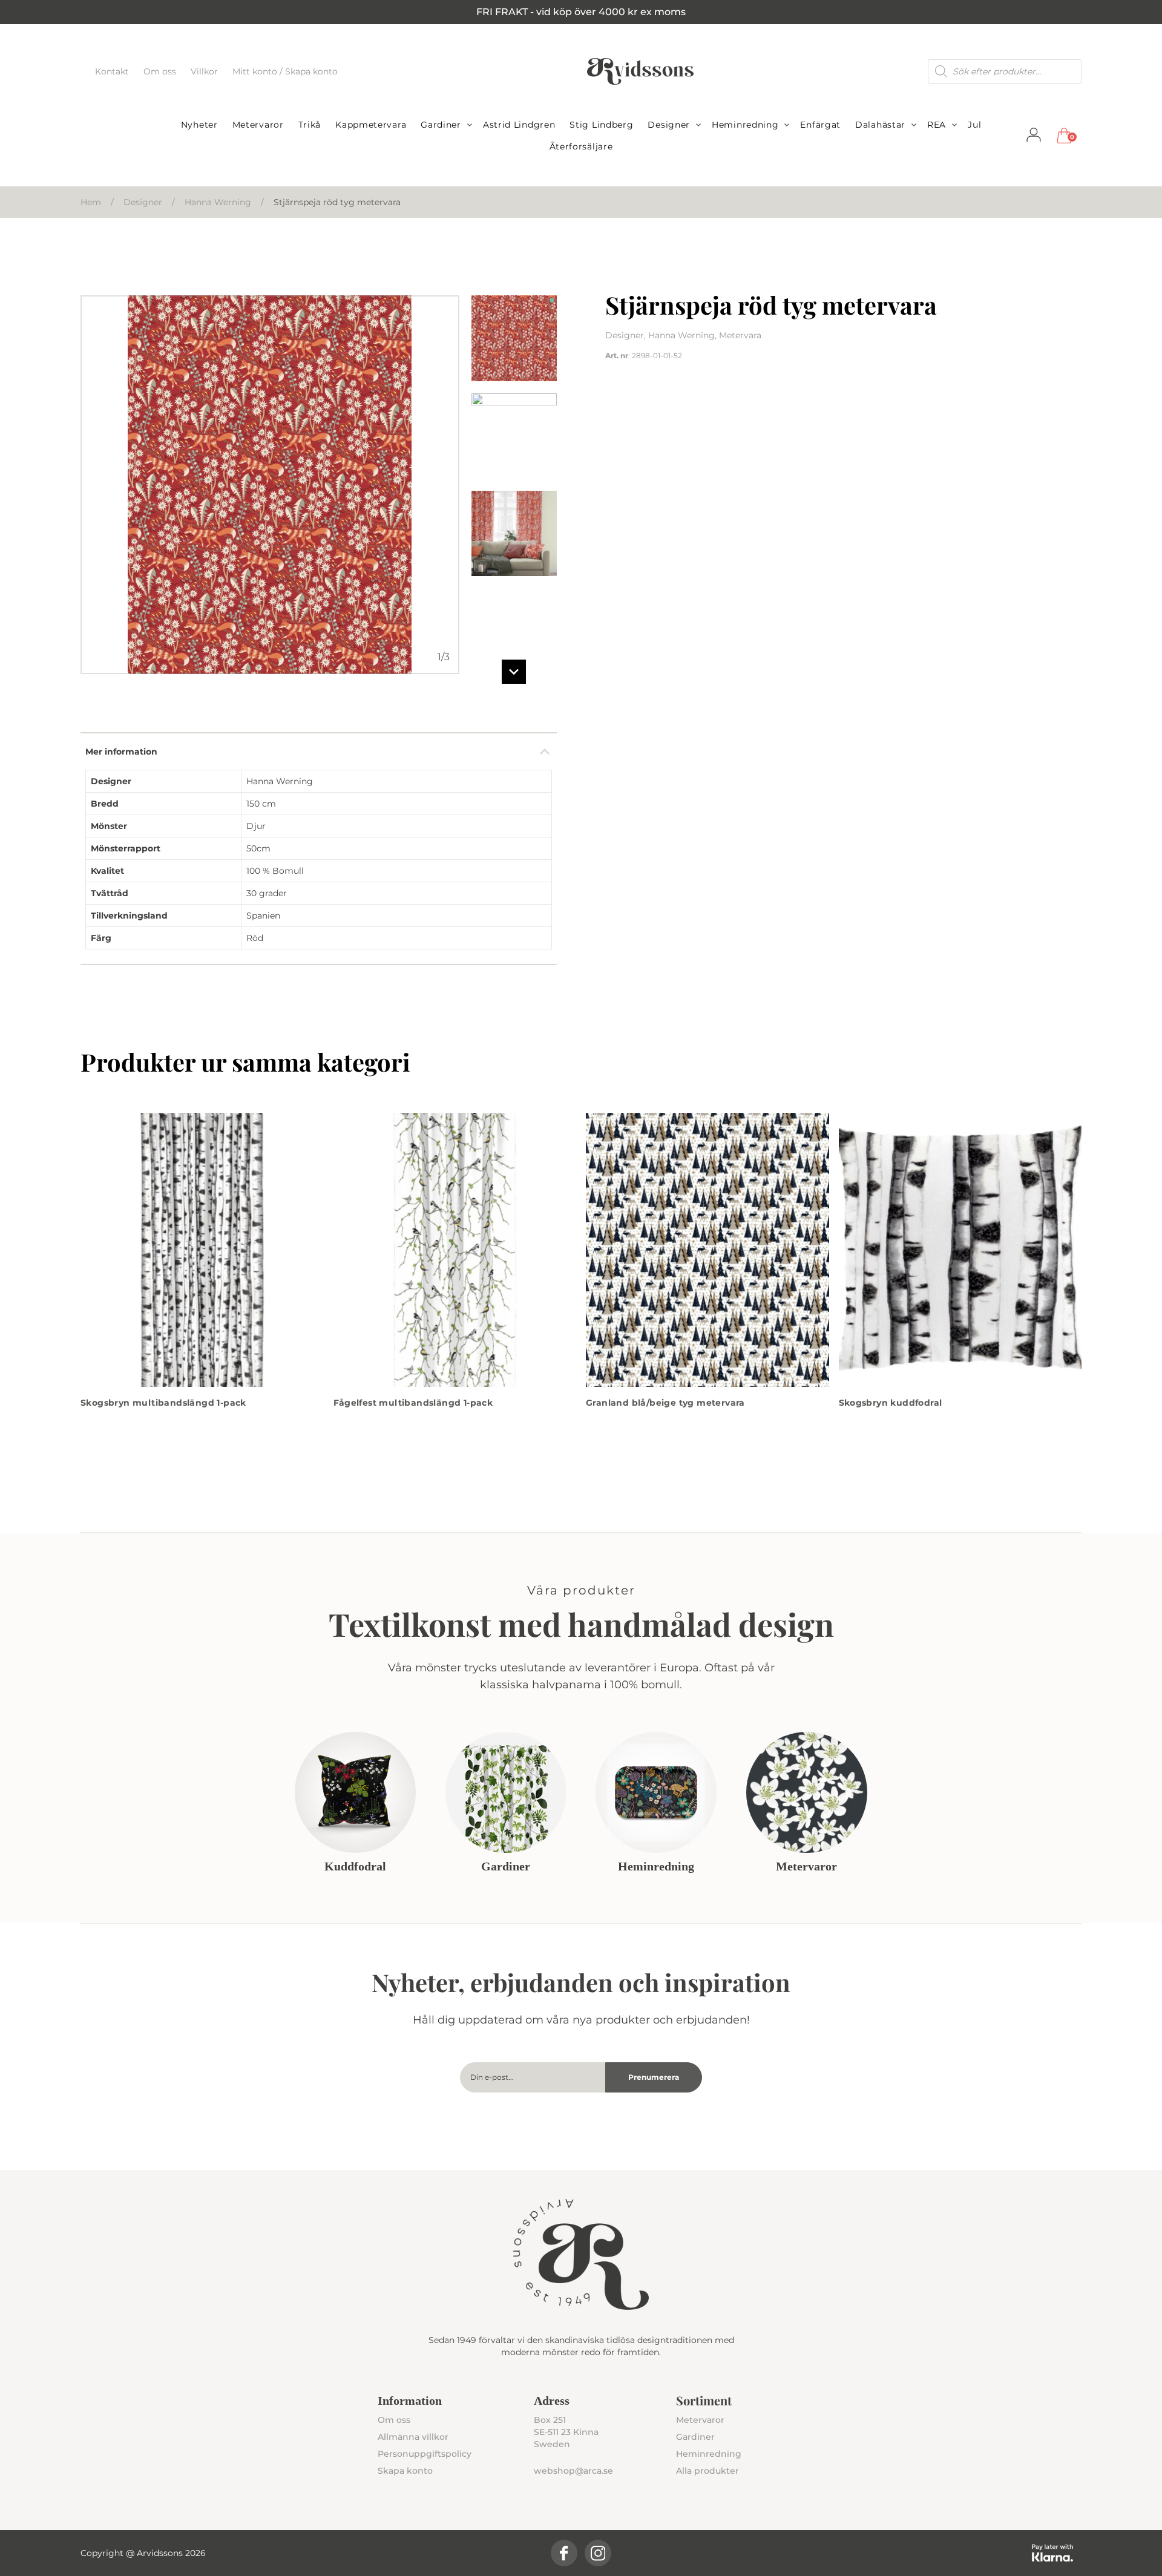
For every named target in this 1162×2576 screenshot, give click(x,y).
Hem (91, 202)
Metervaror (258, 125)
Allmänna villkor (413, 2437)
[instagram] (598, 2553)
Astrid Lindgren (519, 125)
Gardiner (441, 125)
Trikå (310, 125)
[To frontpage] (640, 71)
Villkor (205, 71)
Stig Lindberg (601, 125)
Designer (669, 125)
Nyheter (199, 125)
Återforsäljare (581, 146)
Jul (974, 125)
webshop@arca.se (573, 2471)
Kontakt (113, 71)
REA (937, 125)
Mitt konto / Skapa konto (285, 71)
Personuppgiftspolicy (425, 2454)
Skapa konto (405, 2471)
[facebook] (564, 2553)
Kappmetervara (371, 125)
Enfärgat (820, 125)
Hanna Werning (218, 202)
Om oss (161, 71)
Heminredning (745, 125)
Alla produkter (707, 2471)
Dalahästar (880, 125)
